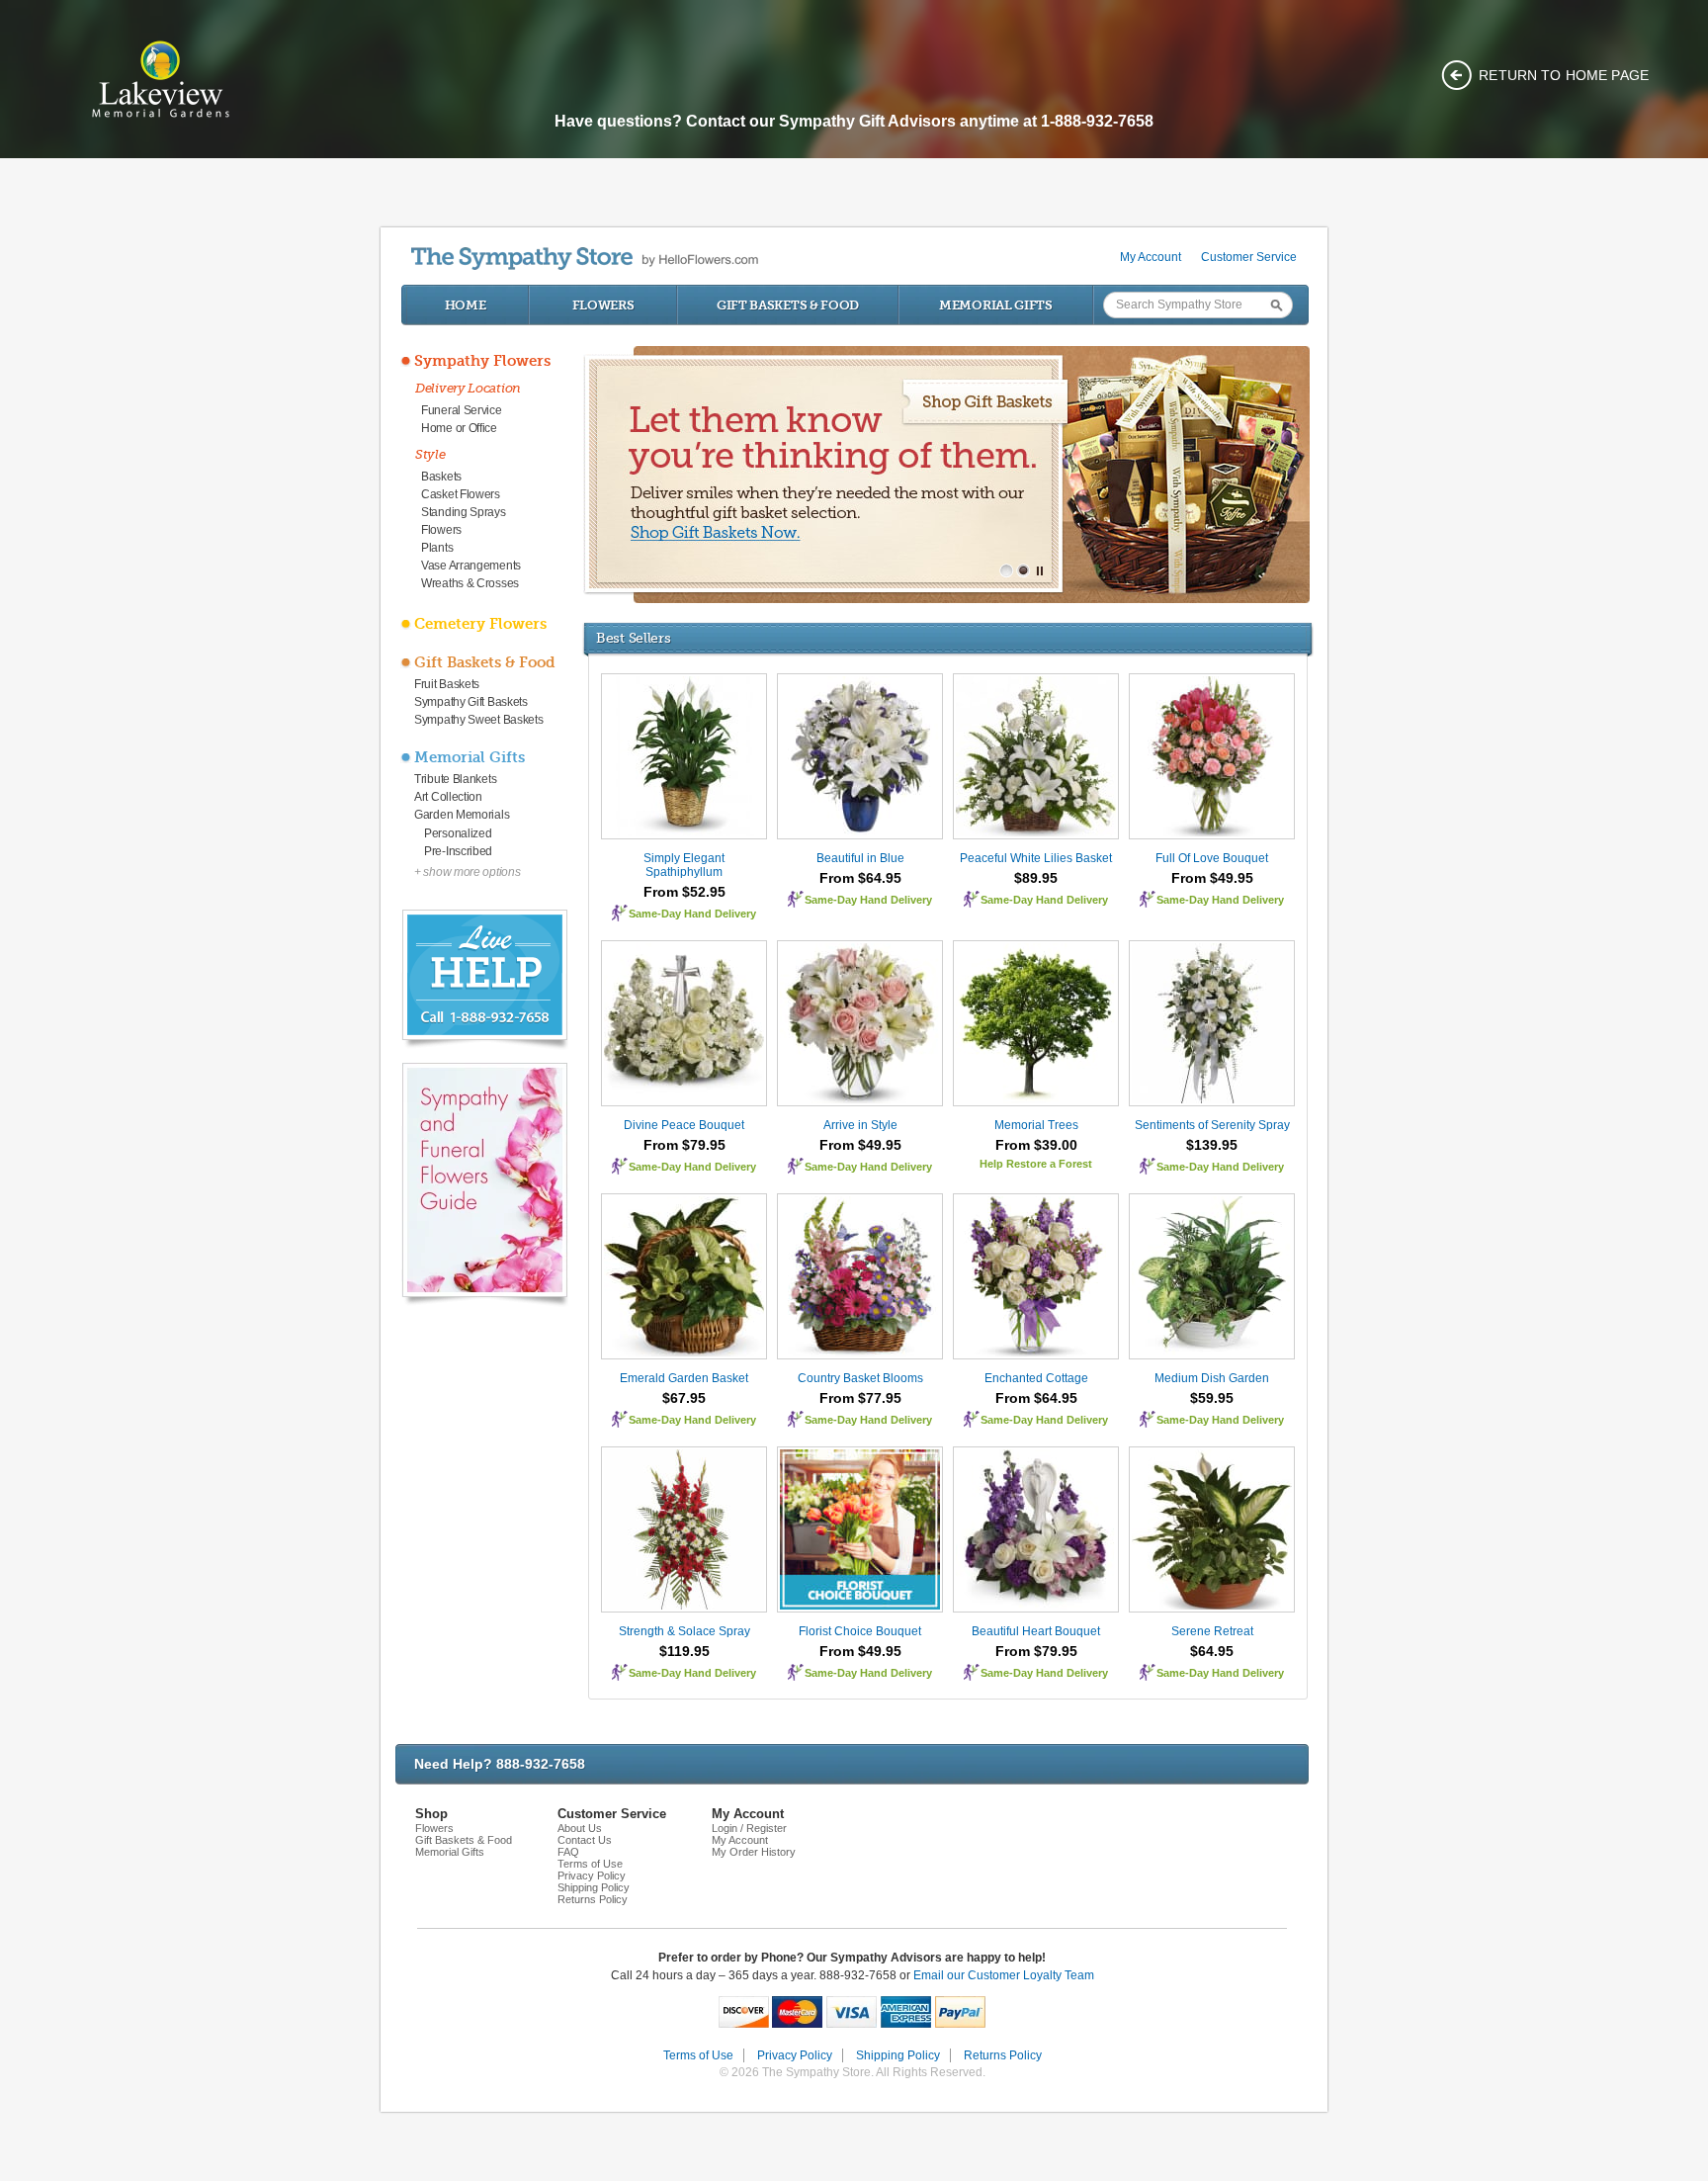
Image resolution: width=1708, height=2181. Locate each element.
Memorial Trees (1036, 1125)
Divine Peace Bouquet (684, 1125)
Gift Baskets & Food (788, 305)
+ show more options (467, 872)
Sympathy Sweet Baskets (478, 720)
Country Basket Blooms (860, 1378)
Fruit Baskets (447, 684)
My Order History (754, 1852)
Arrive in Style (860, 1125)
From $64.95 (860, 878)
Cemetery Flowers (480, 624)
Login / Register (749, 1828)
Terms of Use (590, 1864)
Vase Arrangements (471, 566)
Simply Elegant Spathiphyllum (684, 865)
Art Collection (448, 797)
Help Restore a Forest (1036, 1164)
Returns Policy (593, 1899)
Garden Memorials (462, 815)
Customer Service (1249, 257)
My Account (1151, 257)
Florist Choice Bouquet (860, 1631)
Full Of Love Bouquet (1212, 858)
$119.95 (684, 1651)
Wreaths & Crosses (470, 583)
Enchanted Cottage (1036, 1378)
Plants (437, 548)
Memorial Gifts (996, 305)
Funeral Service (462, 410)
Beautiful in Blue (860, 858)
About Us (580, 1828)
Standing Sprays (464, 512)
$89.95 (1036, 878)
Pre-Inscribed (458, 851)
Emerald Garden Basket (684, 1378)
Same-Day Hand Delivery (692, 914)
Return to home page (1564, 75)
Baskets (441, 477)
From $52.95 (684, 892)
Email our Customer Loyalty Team (1004, 1975)
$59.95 (1212, 1398)
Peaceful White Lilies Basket (1036, 858)
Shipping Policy (594, 1887)
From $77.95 (860, 1398)
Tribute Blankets (455, 779)
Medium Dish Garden (1212, 1378)
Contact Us (585, 1840)
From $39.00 (1036, 1145)
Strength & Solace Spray (684, 1631)
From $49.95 (1212, 878)
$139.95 (1212, 1145)
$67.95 (684, 1398)
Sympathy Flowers (482, 361)
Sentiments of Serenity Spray (1212, 1125)
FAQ (568, 1852)
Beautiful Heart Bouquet (1036, 1631)
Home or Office (459, 428)
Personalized (458, 833)
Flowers (603, 305)
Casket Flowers (461, 494)
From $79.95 (684, 1145)
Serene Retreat (1212, 1631)
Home (466, 305)
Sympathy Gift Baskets (471, 702)
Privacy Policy (592, 1876)
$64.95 (1212, 1651)
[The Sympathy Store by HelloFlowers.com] (585, 259)
